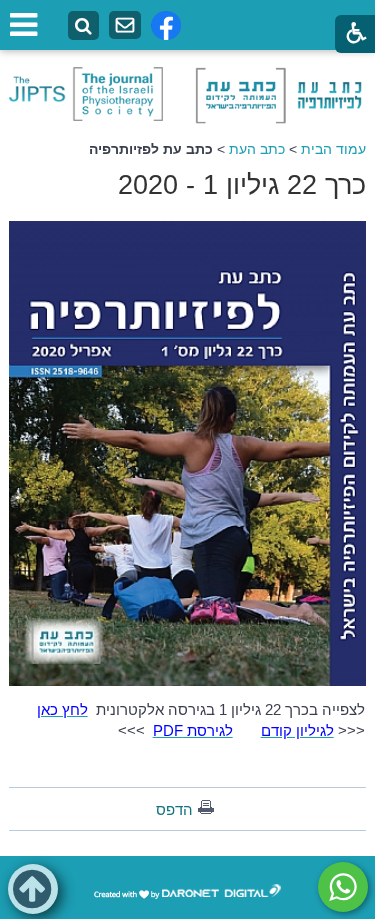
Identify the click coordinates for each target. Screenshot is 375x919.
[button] (33, 889)
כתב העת (257, 149)
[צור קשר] (125, 25)
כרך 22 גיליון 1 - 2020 (242, 185)
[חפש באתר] (83, 26)
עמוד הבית (333, 149)
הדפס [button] (174, 809)
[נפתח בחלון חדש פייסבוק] (166, 25)
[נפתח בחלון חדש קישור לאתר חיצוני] (343, 887)
